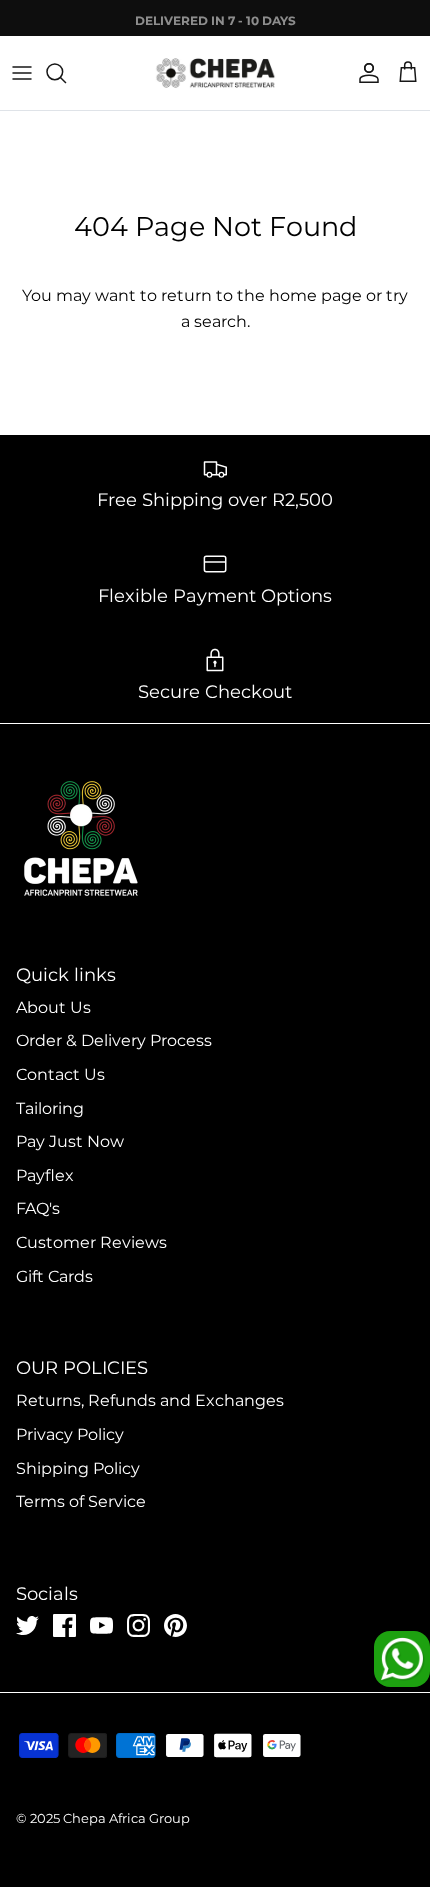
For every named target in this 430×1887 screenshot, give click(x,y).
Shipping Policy (78, 1468)
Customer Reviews (91, 1242)
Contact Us (60, 1074)
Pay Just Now (70, 1141)
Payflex (45, 1175)
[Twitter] (27, 1625)
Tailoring (50, 1108)
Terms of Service (81, 1501)
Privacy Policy (70, 1434)
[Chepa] (215, 73)
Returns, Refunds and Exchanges (150, 1400)
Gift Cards (54, 1276)
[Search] (66, 73)
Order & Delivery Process (114, 1040)
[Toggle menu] (22, 73)
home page (315, 295)
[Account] (364, 73)
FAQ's (38, 1208)
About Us (53, 1007)
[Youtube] (101, 1625)
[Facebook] (64, 1625)
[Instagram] (138, 1625)
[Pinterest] (175, 1625)
